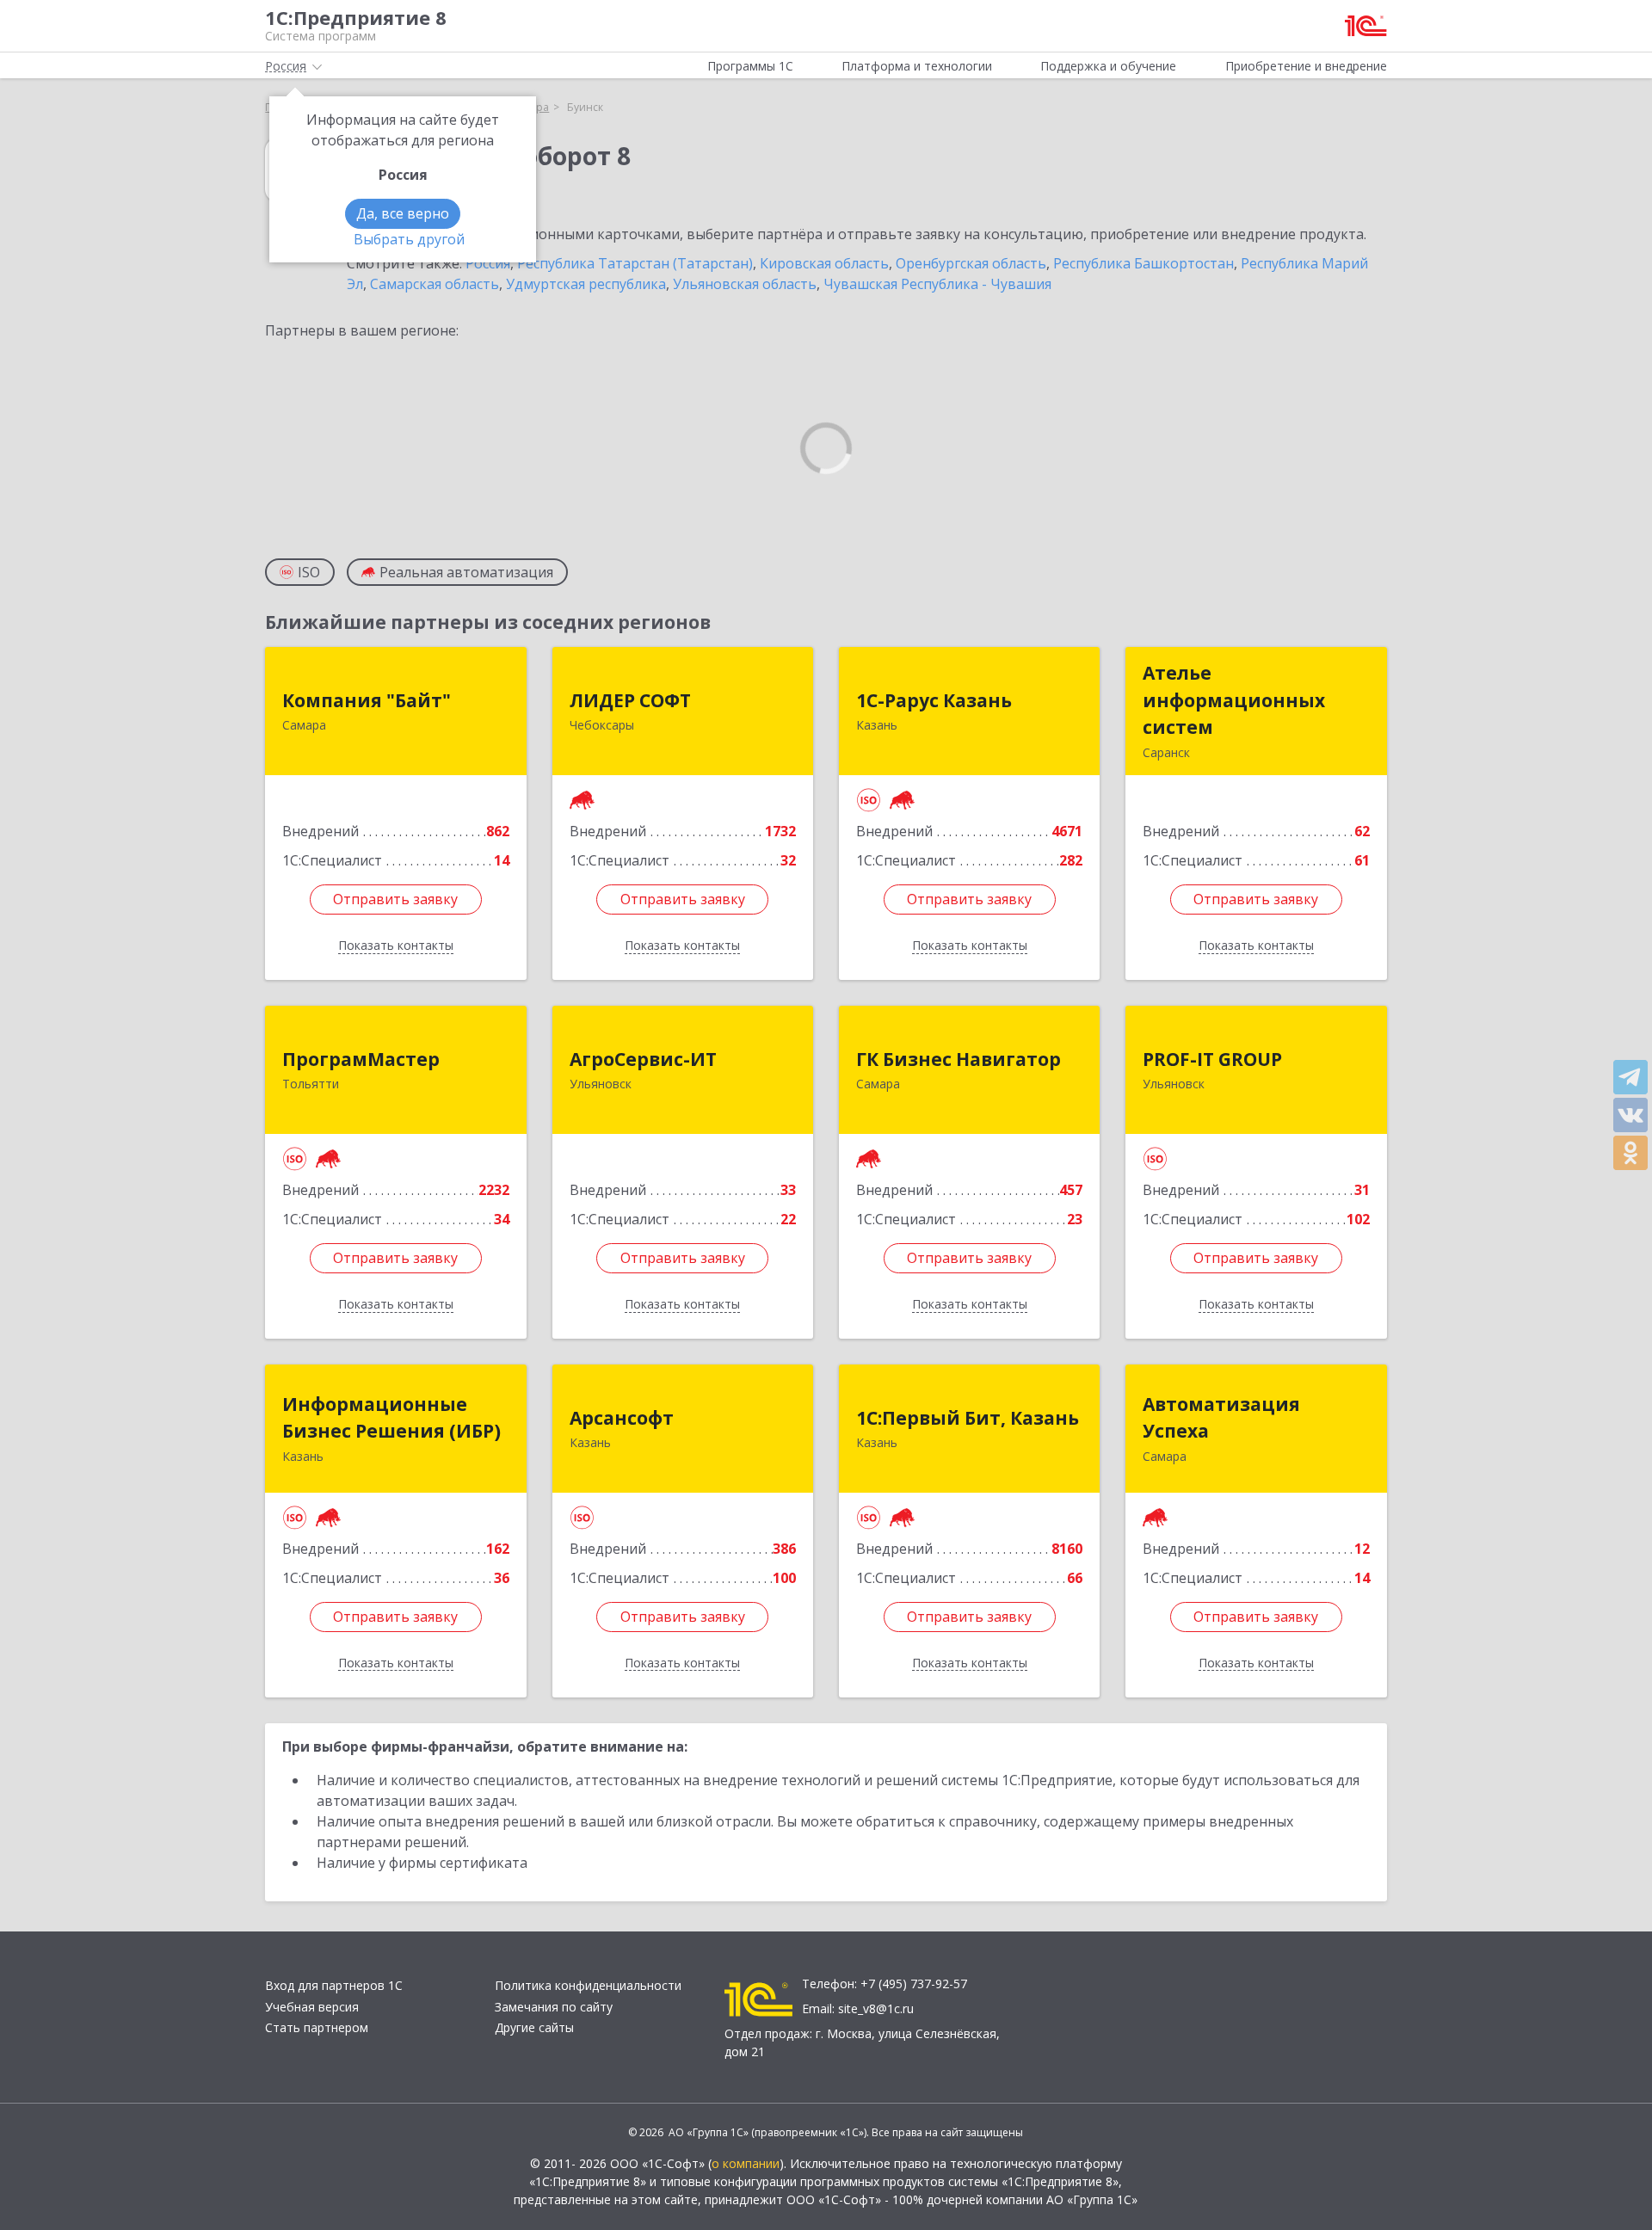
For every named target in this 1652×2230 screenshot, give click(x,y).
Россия (488, 263)
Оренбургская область (971, 263)
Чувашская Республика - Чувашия (937, 284)
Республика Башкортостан (1143, 263)
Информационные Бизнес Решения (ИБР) (391, 1418)
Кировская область (824, 263)
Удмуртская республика (586, 284)
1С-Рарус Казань (934, 700)
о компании (746, 2163)
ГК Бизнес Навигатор (959, 1059)
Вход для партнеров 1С (334, 1985)
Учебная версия (312, 2007)
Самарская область (435, 284)
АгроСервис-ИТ (643, 1059)
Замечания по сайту (554, 2007)
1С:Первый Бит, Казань (968, 1418)
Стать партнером (317, 2027)
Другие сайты (534, 2027)
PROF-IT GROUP (1212, 1059)
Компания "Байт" (367, 700)
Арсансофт (622, 1418)
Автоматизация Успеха (1221, 1418)
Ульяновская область (745, 284)
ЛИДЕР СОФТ (630, 700)
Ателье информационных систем (1234, 700)
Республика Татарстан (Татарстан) (635, 263)
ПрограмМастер (361, 1059)
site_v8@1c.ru (876, 2008)
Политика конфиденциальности (588, 1985)
